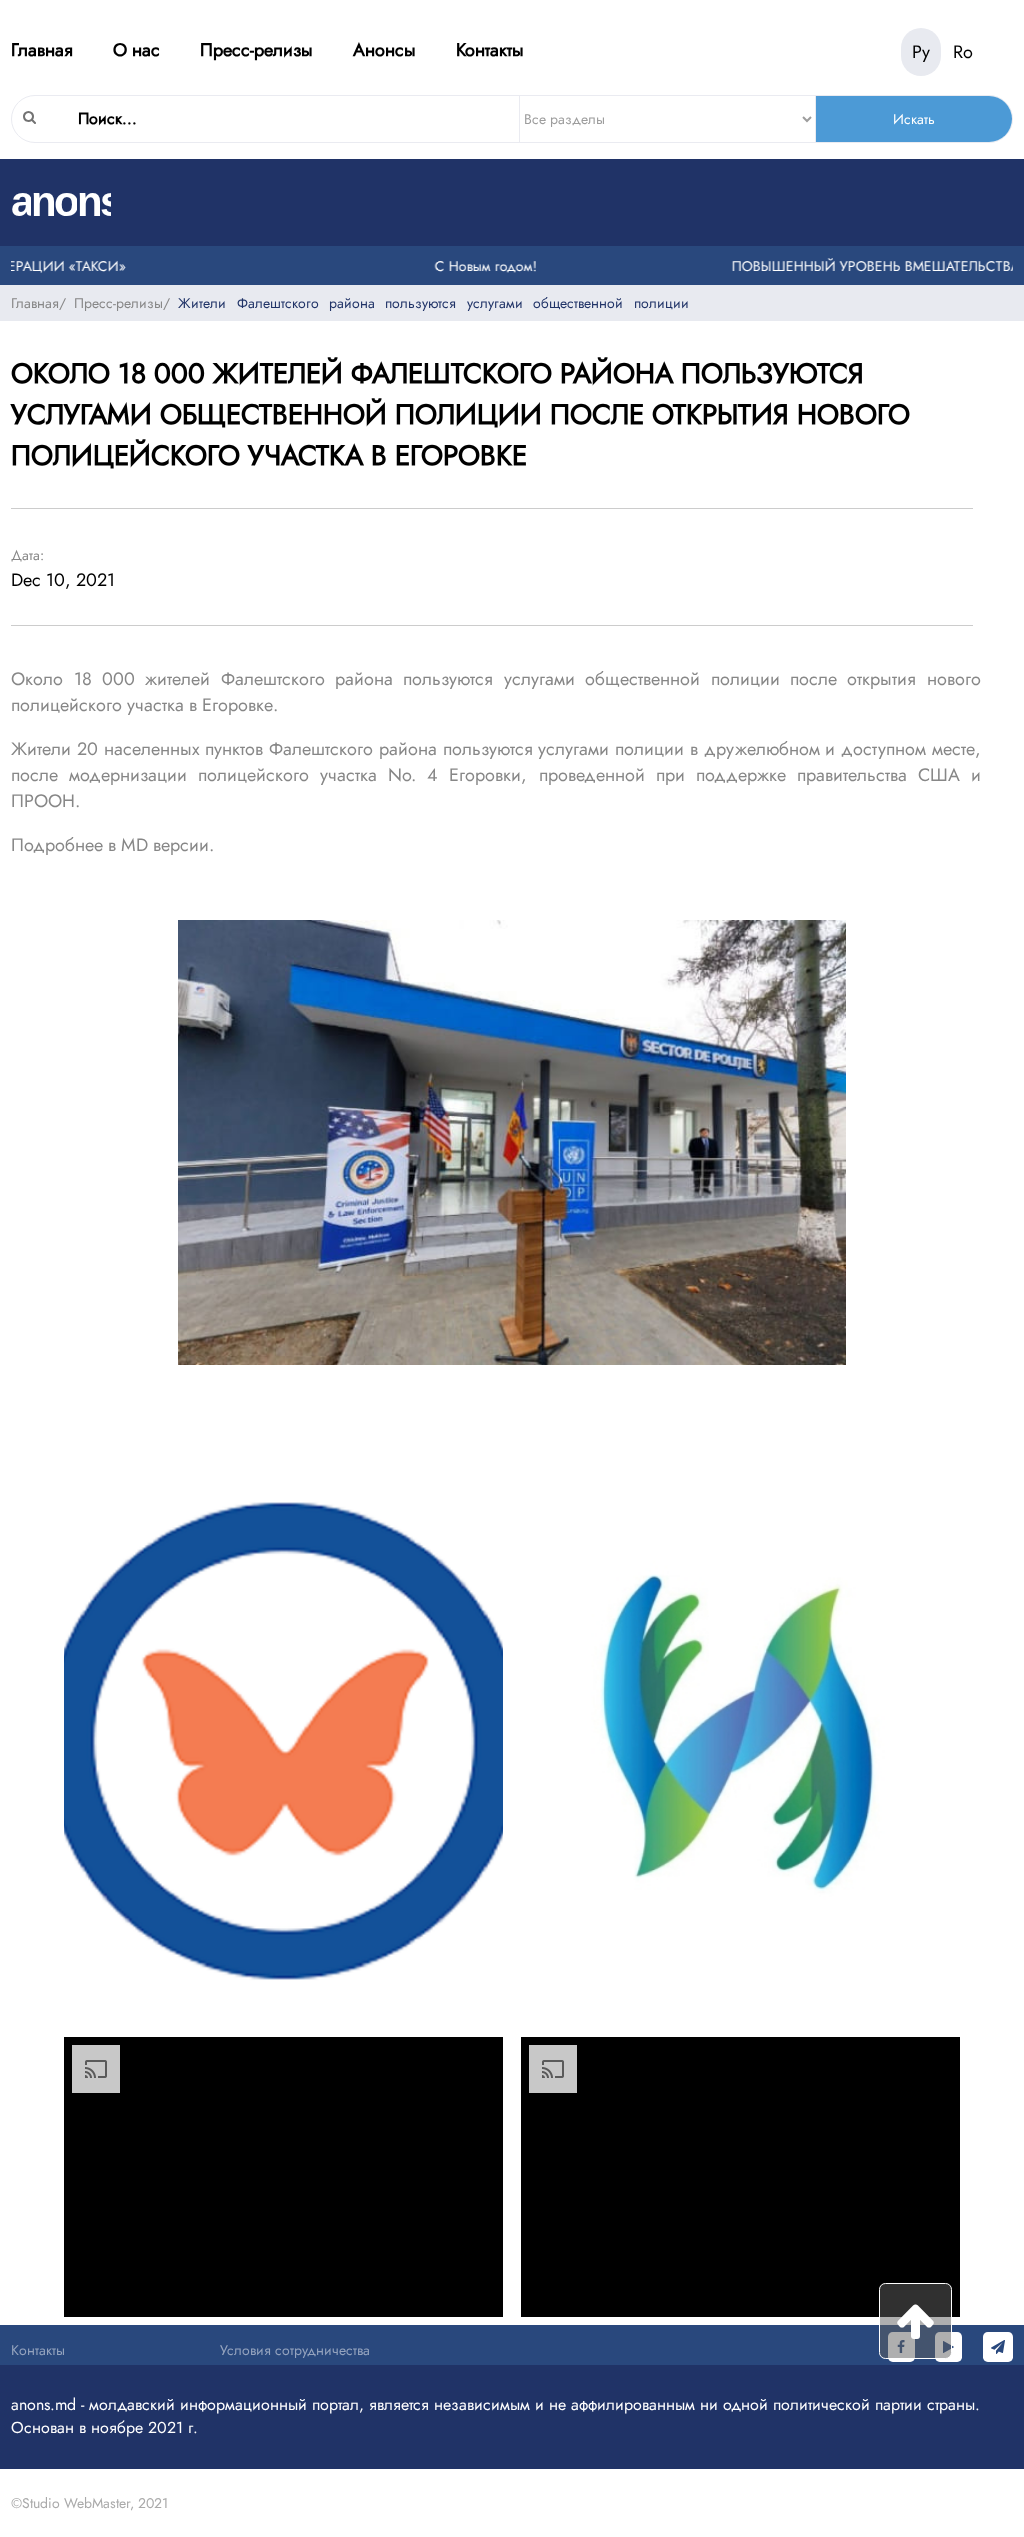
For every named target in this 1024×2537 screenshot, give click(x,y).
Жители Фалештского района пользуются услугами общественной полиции (433, 303)
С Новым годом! (460, 266)
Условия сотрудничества (295, 2350)
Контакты (490, 50)
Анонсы (384, 50)
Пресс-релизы (256, 50)
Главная (42, 50)
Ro (963, 52)
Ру (921, 52)
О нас (136, 50)
